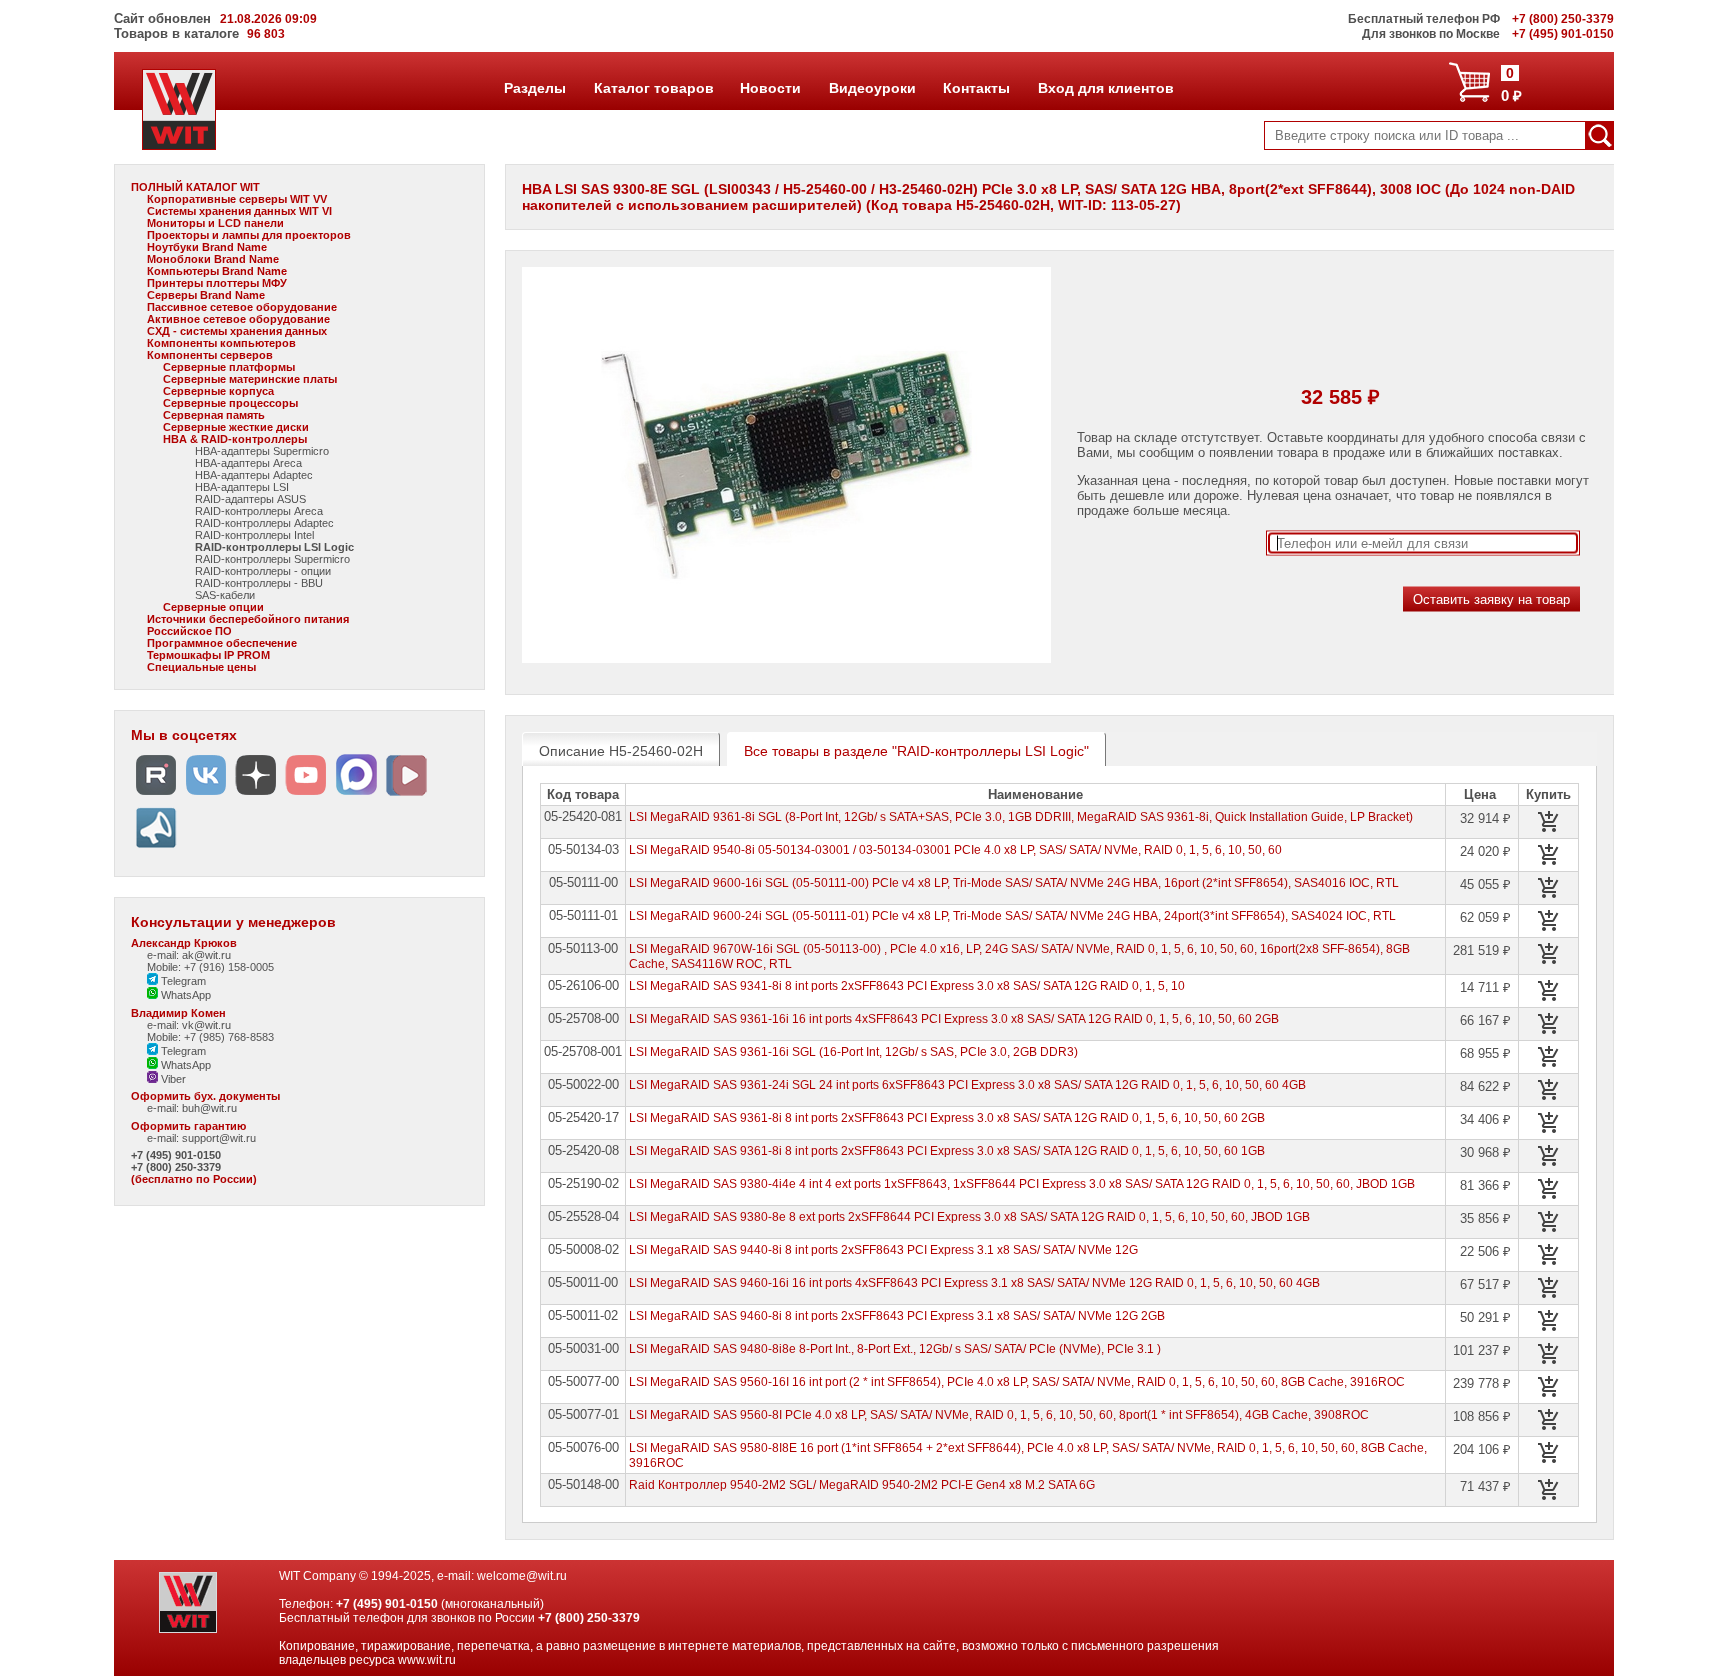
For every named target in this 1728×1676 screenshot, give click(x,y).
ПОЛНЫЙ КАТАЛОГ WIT (195, 187)
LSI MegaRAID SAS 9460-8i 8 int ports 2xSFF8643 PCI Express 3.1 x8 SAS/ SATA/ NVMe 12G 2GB (897, 1316)
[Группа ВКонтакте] (206, 795)
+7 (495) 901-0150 (176, 1155)
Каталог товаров (653, 88)
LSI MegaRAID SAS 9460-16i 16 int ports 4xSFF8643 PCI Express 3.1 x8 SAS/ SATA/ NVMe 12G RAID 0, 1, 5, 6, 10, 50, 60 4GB (974, 1283)
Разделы (534, 88)
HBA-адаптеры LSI (242, 487)
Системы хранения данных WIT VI (239, 211)
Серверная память (214, 415)
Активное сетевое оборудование (238, 319)
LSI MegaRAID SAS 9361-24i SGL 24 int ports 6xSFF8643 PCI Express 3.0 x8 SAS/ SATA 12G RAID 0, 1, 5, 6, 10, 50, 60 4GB (967, 1085)
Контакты (976, 88)
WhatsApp (184, 995)
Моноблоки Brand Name (213, 259)
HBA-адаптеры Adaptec (254, 475)
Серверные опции (213, 607)
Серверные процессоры (230, 403)
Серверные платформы (229, 367)
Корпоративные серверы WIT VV (237, 199)
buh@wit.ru (209, 1108)
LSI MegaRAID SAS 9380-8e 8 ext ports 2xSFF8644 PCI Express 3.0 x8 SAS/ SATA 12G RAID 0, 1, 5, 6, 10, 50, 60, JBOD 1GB (969, 1217)
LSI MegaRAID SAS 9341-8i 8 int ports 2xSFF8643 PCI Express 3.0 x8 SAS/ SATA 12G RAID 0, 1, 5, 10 (907, 986)
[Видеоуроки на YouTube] (306, 795)
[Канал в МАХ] (356, 795)
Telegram (182, 981)
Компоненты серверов (210, 355)
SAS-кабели (225, 595)
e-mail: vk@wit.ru (189, 1025)
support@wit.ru (219, 1138)
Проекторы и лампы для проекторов (249, 235)
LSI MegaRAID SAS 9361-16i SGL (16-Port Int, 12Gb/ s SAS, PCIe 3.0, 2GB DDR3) (853, 1052)
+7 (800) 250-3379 (176, 1167)
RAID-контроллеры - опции (263, 571)
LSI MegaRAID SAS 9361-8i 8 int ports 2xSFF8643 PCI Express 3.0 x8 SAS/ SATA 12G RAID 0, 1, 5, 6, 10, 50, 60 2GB (947, 1118)
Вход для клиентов (1105, 88)
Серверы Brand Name (206, 295)
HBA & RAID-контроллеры (235, 439)
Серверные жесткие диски (236, 427)
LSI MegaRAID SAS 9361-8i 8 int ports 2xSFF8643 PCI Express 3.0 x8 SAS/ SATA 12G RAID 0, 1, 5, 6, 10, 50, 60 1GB (947, 1151)
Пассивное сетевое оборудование (242, 307)
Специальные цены (201, 667)
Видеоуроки (872, 88)
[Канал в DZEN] (256, 795)
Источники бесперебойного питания (248, 619)
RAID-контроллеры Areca (259, 511)
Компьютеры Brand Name (217, 271)
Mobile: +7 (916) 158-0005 (210, 967)
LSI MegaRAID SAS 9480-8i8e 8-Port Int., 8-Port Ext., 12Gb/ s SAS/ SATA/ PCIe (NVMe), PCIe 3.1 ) (895, 1349)
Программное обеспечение (222, 643)
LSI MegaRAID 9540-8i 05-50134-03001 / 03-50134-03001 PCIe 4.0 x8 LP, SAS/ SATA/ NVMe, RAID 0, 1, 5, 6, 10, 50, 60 (955, 850)
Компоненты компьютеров (221, 343)
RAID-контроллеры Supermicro (272, 559)
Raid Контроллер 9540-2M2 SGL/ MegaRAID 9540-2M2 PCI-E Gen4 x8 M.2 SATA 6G (862, 1485)
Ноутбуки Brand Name (207, 247)
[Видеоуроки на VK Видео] (406, 795)
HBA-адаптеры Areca (248, 463)
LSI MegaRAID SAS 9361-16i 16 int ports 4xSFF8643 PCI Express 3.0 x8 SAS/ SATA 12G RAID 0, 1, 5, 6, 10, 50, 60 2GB (954, 1019)
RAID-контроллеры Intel (254, 535)
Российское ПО (189, 631)
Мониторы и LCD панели (215, 223)
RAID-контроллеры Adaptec (264, 523)
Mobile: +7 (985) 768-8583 (210, 1037)
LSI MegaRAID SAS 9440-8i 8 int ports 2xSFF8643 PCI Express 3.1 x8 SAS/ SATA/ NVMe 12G (883, 1250)
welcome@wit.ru (522, 1576)
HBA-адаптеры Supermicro (262, 451)
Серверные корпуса (218, 391)
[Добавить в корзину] (1549, 822)
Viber (172, 1079)
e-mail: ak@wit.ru (189, 955)
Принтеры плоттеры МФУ (217, 283)
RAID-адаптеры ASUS (250, 499)
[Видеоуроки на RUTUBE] (156, 795)
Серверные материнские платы (250, 379)
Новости (770, 88)
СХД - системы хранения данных (237, 331)
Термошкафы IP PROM (208, 655)
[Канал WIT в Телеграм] (156, 848)
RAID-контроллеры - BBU (259, 583)
